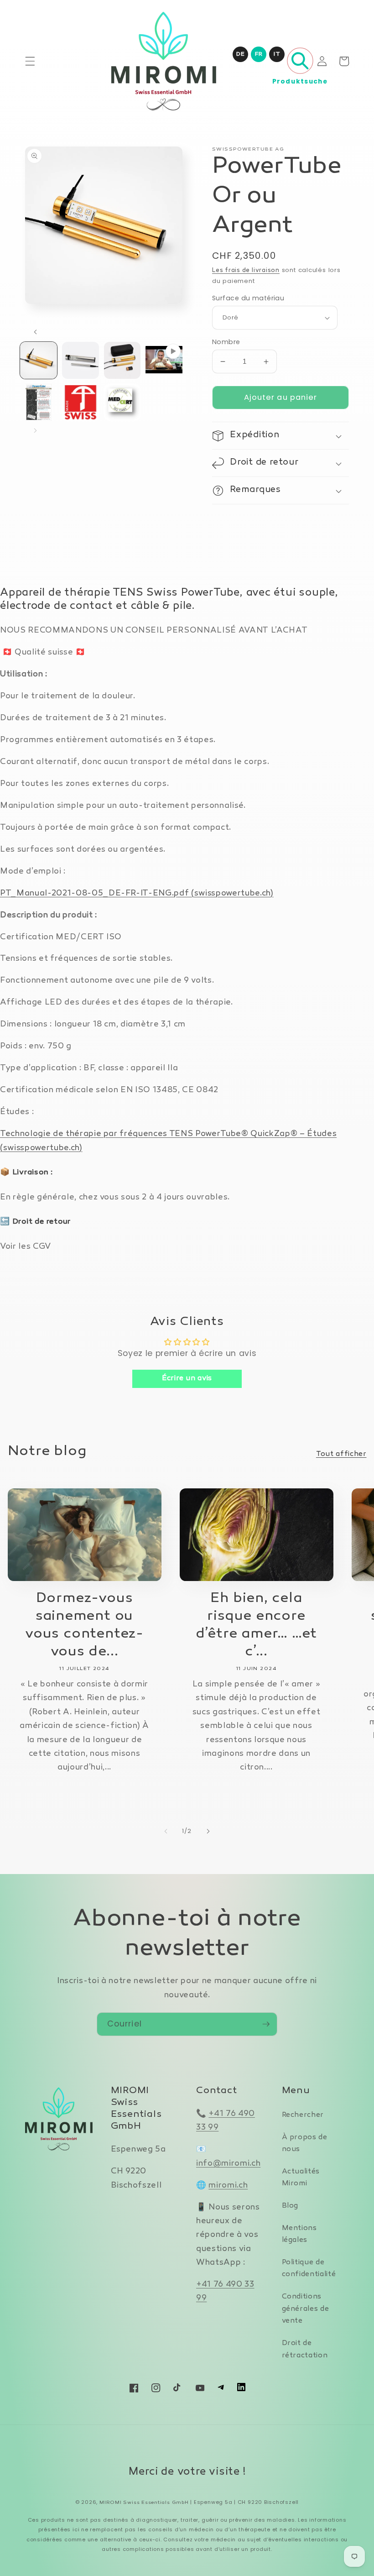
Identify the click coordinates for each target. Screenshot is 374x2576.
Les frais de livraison (246, 271)
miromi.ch (228, 2186)
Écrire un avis (187, 1379)
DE (240, 54)
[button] (30, 61)
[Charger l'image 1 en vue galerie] (39, 360)
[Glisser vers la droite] (35, 431)
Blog (290, 2206)
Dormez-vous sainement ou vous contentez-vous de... (84, 1625)
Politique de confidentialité (309, 2269)
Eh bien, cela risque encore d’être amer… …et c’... (256, 1625)
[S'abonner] (266, 2024)
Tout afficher (341, 1454)
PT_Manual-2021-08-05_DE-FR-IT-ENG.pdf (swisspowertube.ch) (137, 893)
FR (259, 54)
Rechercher (303, 2115)
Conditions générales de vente (306, 2309)
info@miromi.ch (228, 2164)
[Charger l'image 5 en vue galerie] (81, 402)
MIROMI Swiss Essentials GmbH (144, 2503)
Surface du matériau (248, 298)
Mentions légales (299, 2235)
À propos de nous (305, 2144)
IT (277, 54)
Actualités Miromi (301, 2178)
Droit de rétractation (305, 2350)
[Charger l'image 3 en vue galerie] (122, 360)
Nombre (226, 342)
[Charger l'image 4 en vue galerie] (39, 402)
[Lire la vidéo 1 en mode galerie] (164, 360)
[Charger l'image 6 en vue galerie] (122, 402)
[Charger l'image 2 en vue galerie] (81, 360)
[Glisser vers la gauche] (35, 332)
